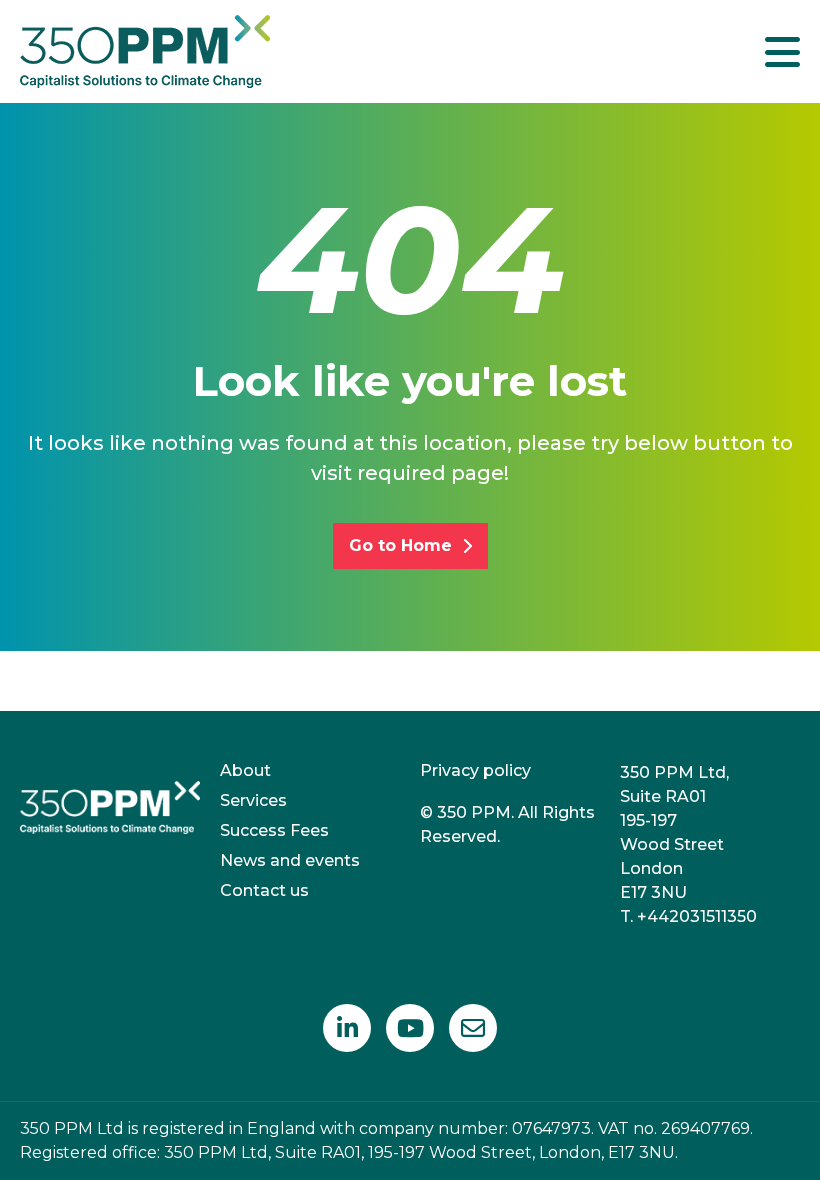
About (245, 770)
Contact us (264, 890)
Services (253, 800)
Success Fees (274, 830)
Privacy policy (475, 770)
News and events (290, 860)
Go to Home (400, 545)
